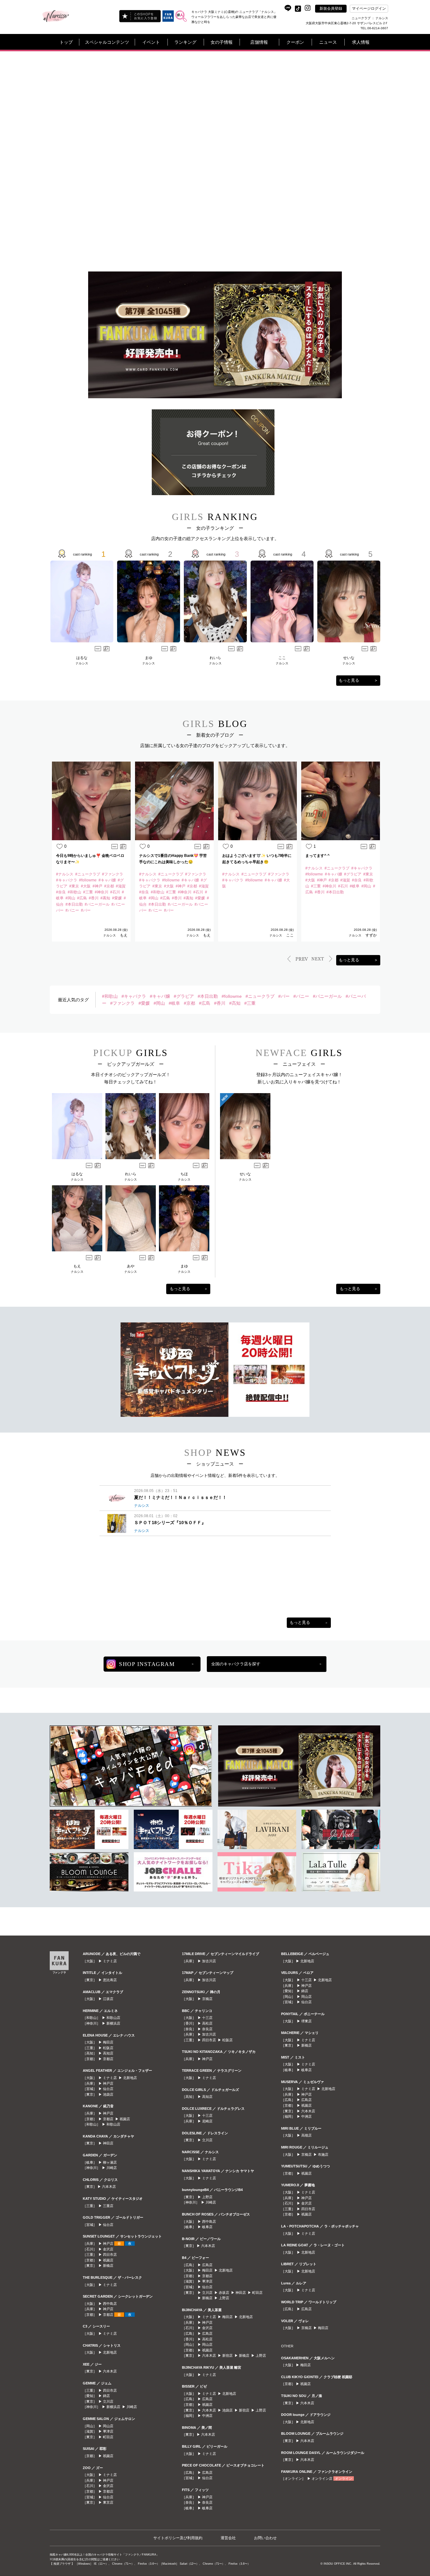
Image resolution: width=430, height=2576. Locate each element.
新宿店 (227, 2355)
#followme (232, 996)
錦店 (106, 2396)
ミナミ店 (110, 1961)
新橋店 (108, 2266)
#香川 (220, 1003)
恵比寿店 (110, 1980)
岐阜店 (207, 2227)
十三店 (207, 2018)
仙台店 (108, 2089)
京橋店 (207, 1999)
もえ (124, 935)
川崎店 (112, 2168)
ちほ (184, 1174)
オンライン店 (322, 2478)
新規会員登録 (331, 8)
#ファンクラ (122, 1003)
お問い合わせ (265, 2538)
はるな (82, 658)
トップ (66, 42)
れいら (215, 658)
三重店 (108, 2206)
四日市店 (110, 2255)
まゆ (149, 658)
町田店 (108, 2437)
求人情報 (361, 42)
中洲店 (207, 2416)
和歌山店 (113, 2018)
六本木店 (109, 2187)
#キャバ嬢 (160, 996)
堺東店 (306, 2021)
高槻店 (306, 2135)
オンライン (344, 2478)
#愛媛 (144, 1003)
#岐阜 (174, 1003)
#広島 (205, 1003)
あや (131, 1266)
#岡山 (159, 1003)
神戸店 (108, 2083)
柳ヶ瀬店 (110, 2162)
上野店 (207, 2197)
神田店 (108, 2143)
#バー (284, 996)
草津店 (108, 2431)
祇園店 (125, 2119)
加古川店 (209, 1961)
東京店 (108, 2502)
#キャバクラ (134, 996)
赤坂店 (224, 2293)
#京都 (190, 1003)
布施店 (323, 2154)
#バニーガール (327, 996)
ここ (282, 658)
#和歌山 (110, 996)
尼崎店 (207, 2121)
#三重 (250, 1003)
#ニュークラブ (260, 996)
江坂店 (108, 1999)
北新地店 (130, 2078)
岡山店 (108, 2426)
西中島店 (110, 2304)
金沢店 (108, 2249)
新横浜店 (113, 2023)
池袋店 (108, 2094)
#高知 (235, 1003)
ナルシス (82, 663)
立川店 (108, 2401)
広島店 (207, 2265)
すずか (371, 935)
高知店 (108, 2053)
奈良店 (207, 2029)
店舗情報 (259, 42)
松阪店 (108, 2048)
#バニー (301, 996)
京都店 (108, 2059)
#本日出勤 (208, 996)
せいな (349, 658)
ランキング (185, 42)
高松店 (207, 2023)
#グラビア (184, 996)
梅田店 (108, 2042)
